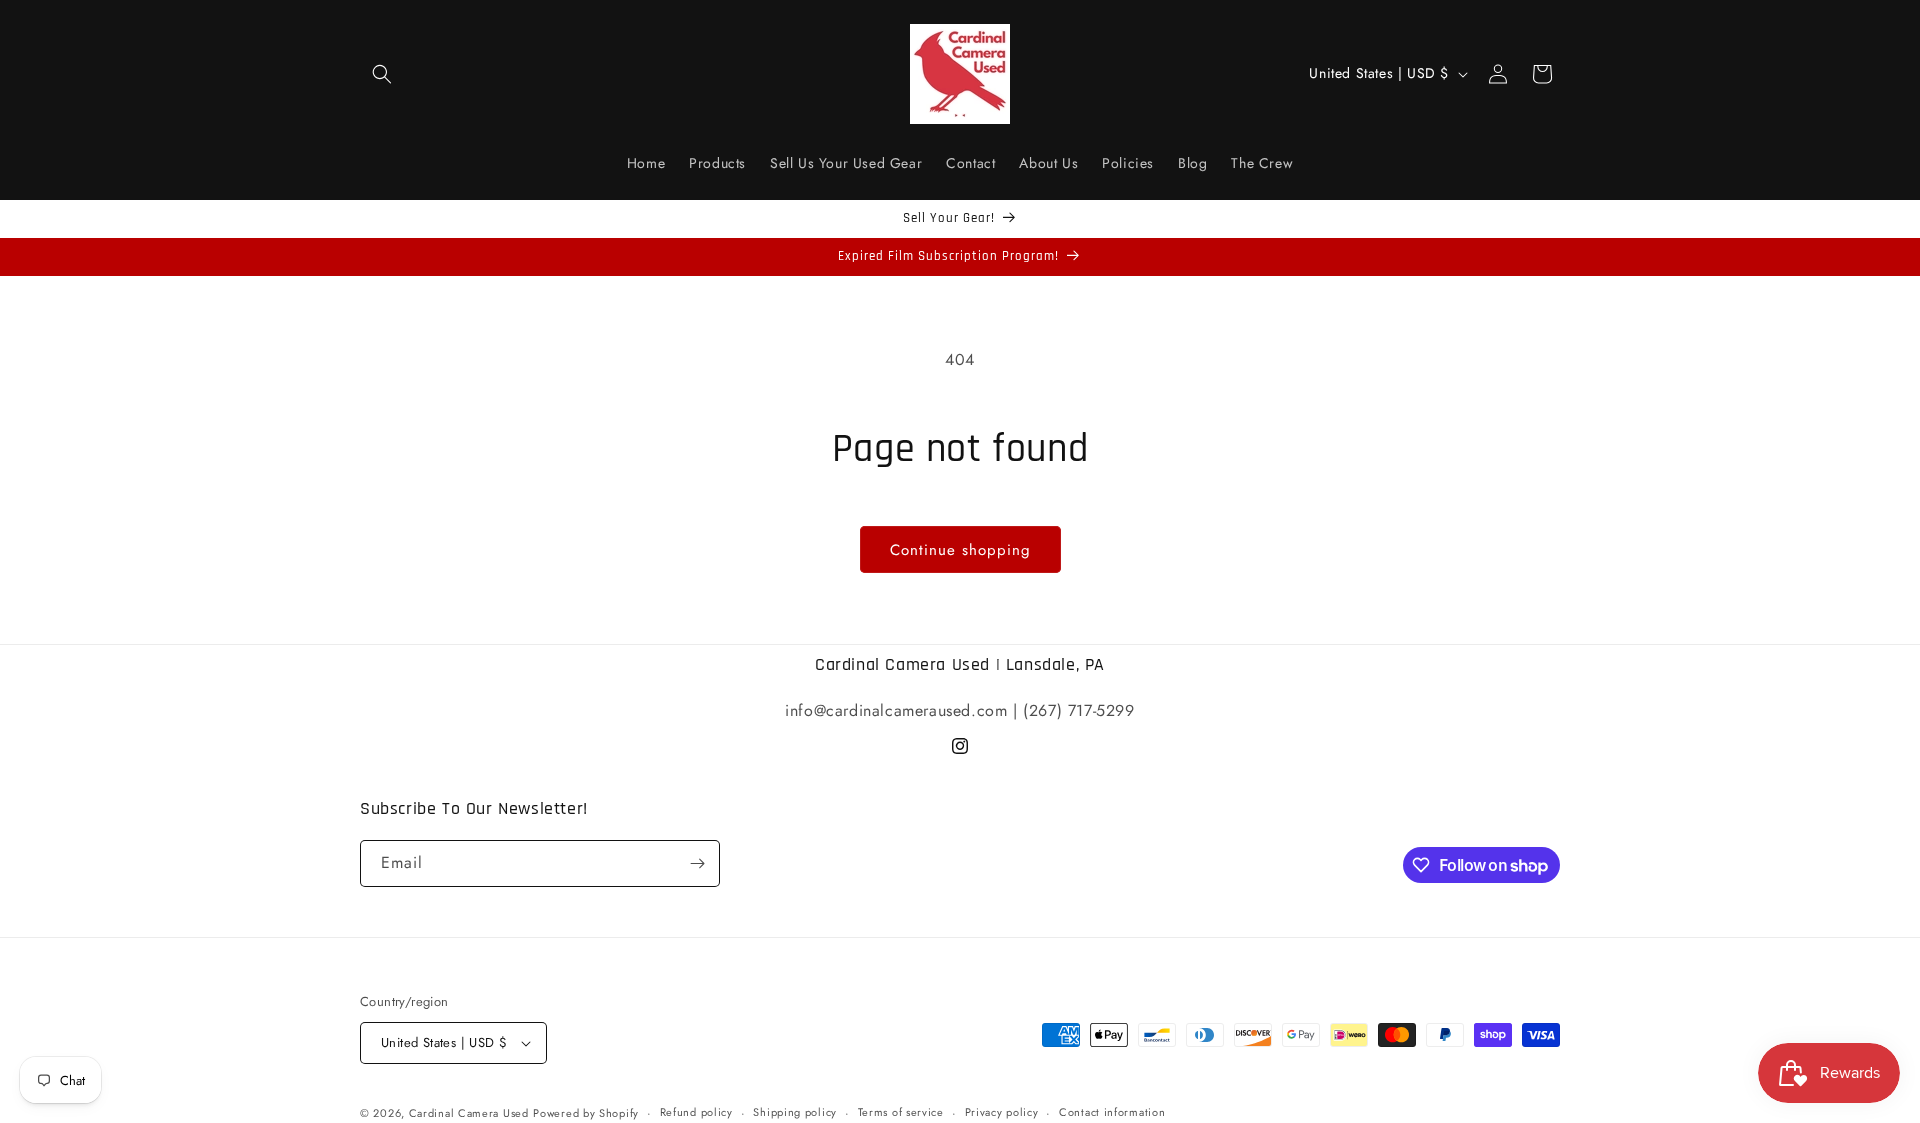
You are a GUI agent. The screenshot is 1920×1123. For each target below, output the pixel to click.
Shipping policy (795, 1112)
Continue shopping (960, 550)
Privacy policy (1002, 1112)
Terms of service (901, 1112)
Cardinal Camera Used (469, 1113)
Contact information (1112, 1112)
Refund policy (696, 1112)
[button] (382, 74)
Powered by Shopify (586, 1113)
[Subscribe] (697, 863)
